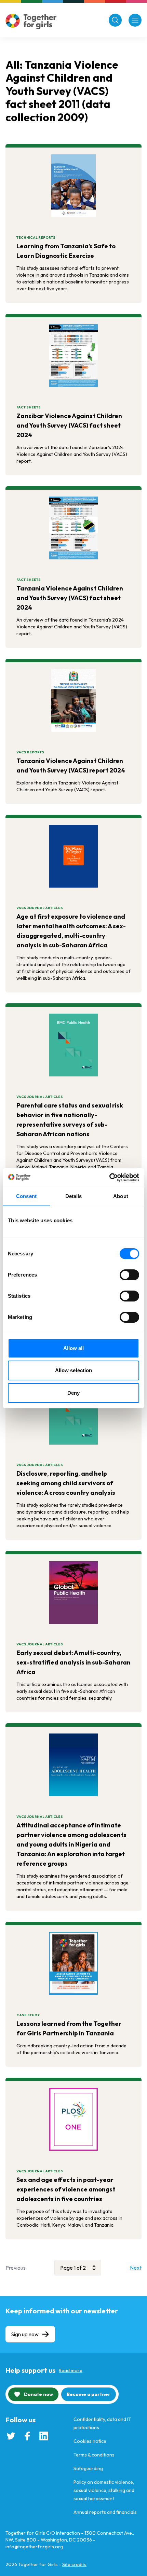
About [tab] (121, 1196)
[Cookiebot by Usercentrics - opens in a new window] (109, 1178)
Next (136, 2268)
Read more (71, 2370)
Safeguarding (88, 2468)
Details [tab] (74, 1196)
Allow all (74, 1348)
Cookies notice (90, 2441)
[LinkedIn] (44, 2436)
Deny (73, 1393)
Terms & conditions (94, 2455)
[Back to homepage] (31, 21)
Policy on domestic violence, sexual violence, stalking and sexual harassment (104, 2490)
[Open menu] (135, 20)
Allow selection (74, 1370)
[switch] (129, 1275)
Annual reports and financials (105, 2512)
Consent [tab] (26, 1196)
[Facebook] (27, 2436)
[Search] (115, 20)
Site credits (74, 2564)
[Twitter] (11, 2436)
